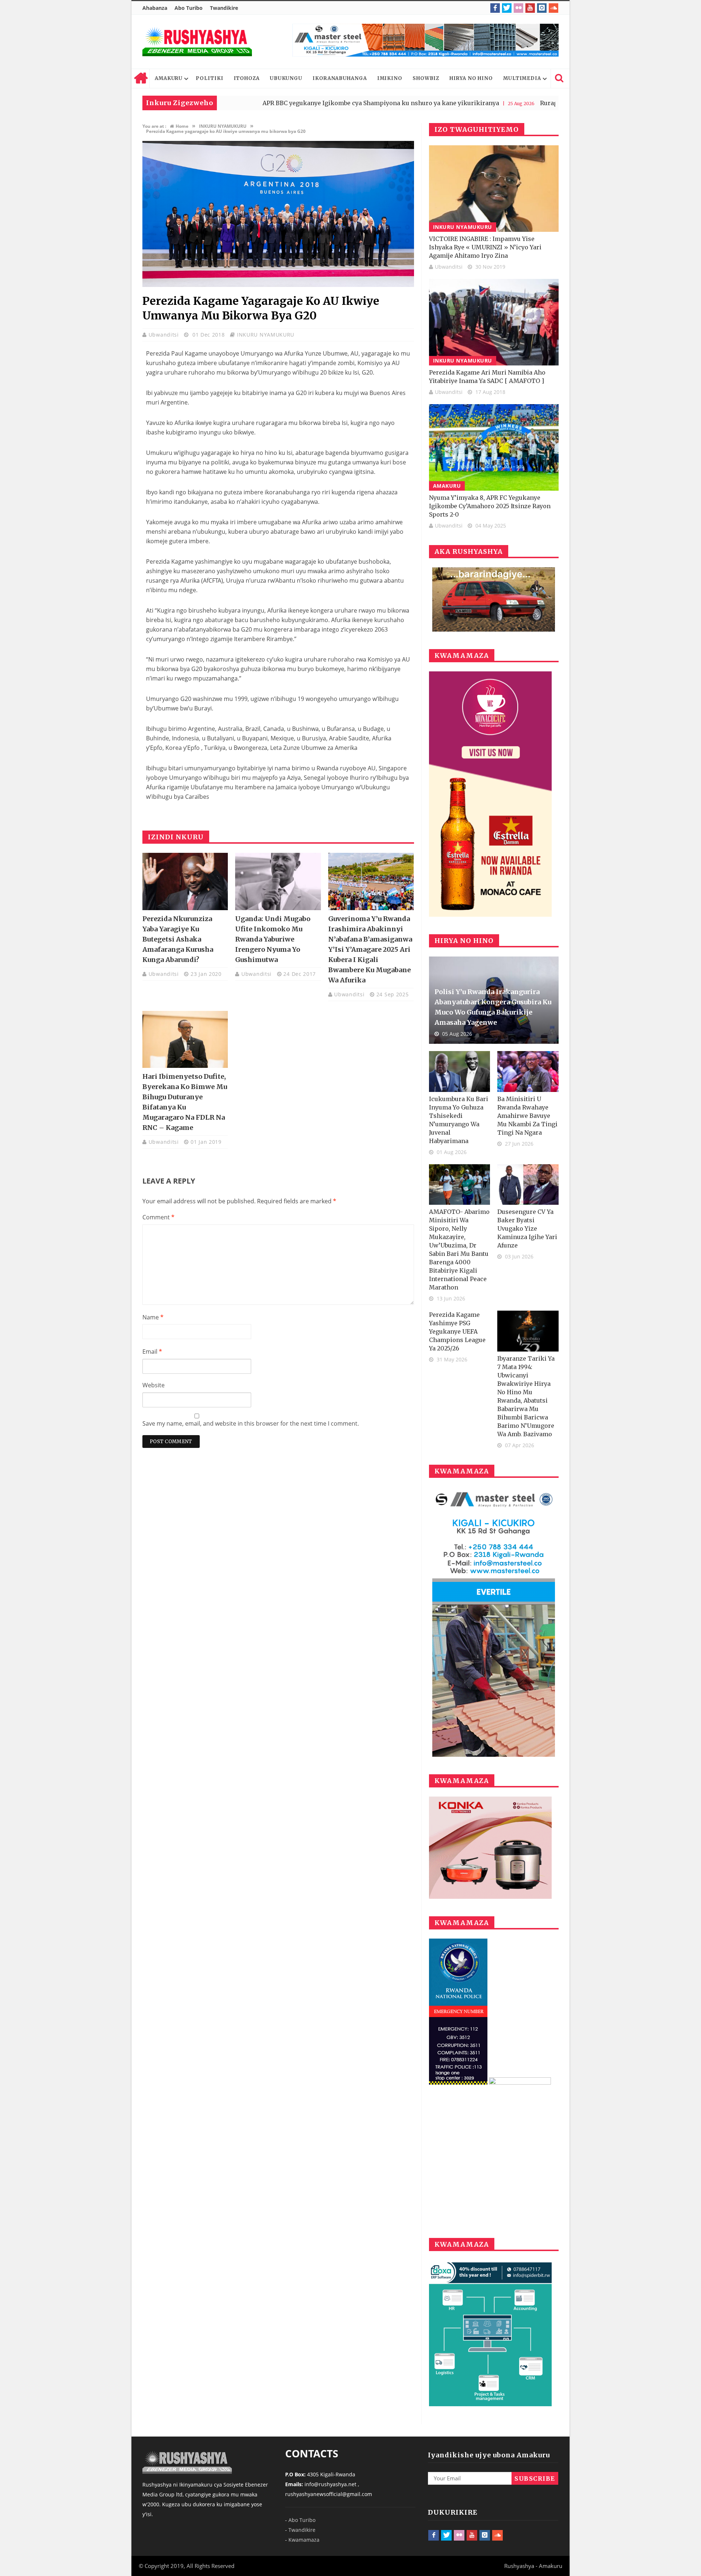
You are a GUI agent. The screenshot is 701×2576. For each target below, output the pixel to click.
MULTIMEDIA (522, 78)
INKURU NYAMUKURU (266, 335)
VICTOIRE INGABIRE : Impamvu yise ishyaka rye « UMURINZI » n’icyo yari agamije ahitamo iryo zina (485, 247)
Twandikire (224, 8)
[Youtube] (530, 8)
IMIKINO (390, 78)
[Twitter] (507, 8)
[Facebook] (495, 8)
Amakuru (447, 486)
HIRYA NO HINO (471, 78)
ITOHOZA (247, 78)
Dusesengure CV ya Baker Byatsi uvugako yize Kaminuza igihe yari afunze (527, 1228)
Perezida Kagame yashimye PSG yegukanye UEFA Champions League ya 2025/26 (457, 1331)
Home (141, 78)
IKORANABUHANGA (340, 78)
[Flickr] (518, 8)
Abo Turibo (189, 8)
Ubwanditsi (165, 335)
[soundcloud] (553, 8)
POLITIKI (209, 78)
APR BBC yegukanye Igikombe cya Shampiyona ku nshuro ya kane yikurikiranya (279, 103)
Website (154, 1385)
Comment (158, 1217)
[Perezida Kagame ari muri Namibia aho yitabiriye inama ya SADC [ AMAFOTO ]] (494, 322)
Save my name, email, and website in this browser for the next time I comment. (251, 1423)
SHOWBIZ (426, 78)
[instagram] (542, 8)
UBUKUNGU (286, 78)
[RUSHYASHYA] (197, 42)
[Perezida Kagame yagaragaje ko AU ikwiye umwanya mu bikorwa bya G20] (278, 285)
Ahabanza (155, 8)
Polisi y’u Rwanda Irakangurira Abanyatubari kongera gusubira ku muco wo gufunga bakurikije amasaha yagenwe (493, 1007)
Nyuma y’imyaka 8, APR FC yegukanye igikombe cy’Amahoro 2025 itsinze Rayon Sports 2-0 (490, 506)
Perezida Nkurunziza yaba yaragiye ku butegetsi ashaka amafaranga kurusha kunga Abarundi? (178, 939)
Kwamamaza (304, 2540)
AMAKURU (169, 78)
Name (153, 1317)
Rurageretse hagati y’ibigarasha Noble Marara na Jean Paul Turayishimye (546, 103)
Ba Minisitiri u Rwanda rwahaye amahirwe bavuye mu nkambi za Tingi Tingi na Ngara (527, 1116)
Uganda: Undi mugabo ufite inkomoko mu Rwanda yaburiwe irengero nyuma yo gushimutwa (273, 939)
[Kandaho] (426, 40)
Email (152, 1352)
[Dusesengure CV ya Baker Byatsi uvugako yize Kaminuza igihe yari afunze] (528, 1185)
